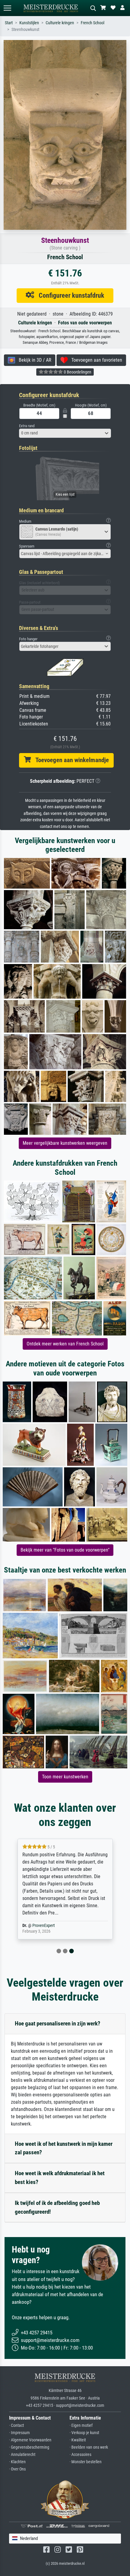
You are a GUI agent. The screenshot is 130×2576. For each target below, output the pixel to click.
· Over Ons (17, 2469)
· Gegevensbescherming (29, 2447)
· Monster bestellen (86, 2462)
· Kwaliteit (78, 2440)
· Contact (16, 2425)
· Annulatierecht (22, 2455)
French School (93, 23)
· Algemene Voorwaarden (30, 2440)
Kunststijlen (29, 23)
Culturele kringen (60, 23)
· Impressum (19, 2433)
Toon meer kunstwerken (65, 1777)
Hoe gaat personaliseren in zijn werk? (58, 2023)
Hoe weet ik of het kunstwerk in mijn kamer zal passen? (64, 2148)
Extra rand (27, 426)
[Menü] (7, 8)
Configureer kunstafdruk (69, 295)
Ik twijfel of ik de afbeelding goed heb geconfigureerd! (57, 2207)
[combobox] (65, 433)
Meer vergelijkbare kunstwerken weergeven (65, 1143)
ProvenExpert (44, 1926)
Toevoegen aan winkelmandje (70, 760)
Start (9, 23)
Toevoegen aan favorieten (95, 360)
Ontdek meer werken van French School (65, 1344)
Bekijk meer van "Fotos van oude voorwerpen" (65, 1550)
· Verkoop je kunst (84, 2433)
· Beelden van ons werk (89, 2447)
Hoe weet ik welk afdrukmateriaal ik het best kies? (60, 2178)
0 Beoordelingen (77, 372)
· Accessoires (80, 2455)
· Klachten (17, 2462)
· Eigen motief (81, 2425)
